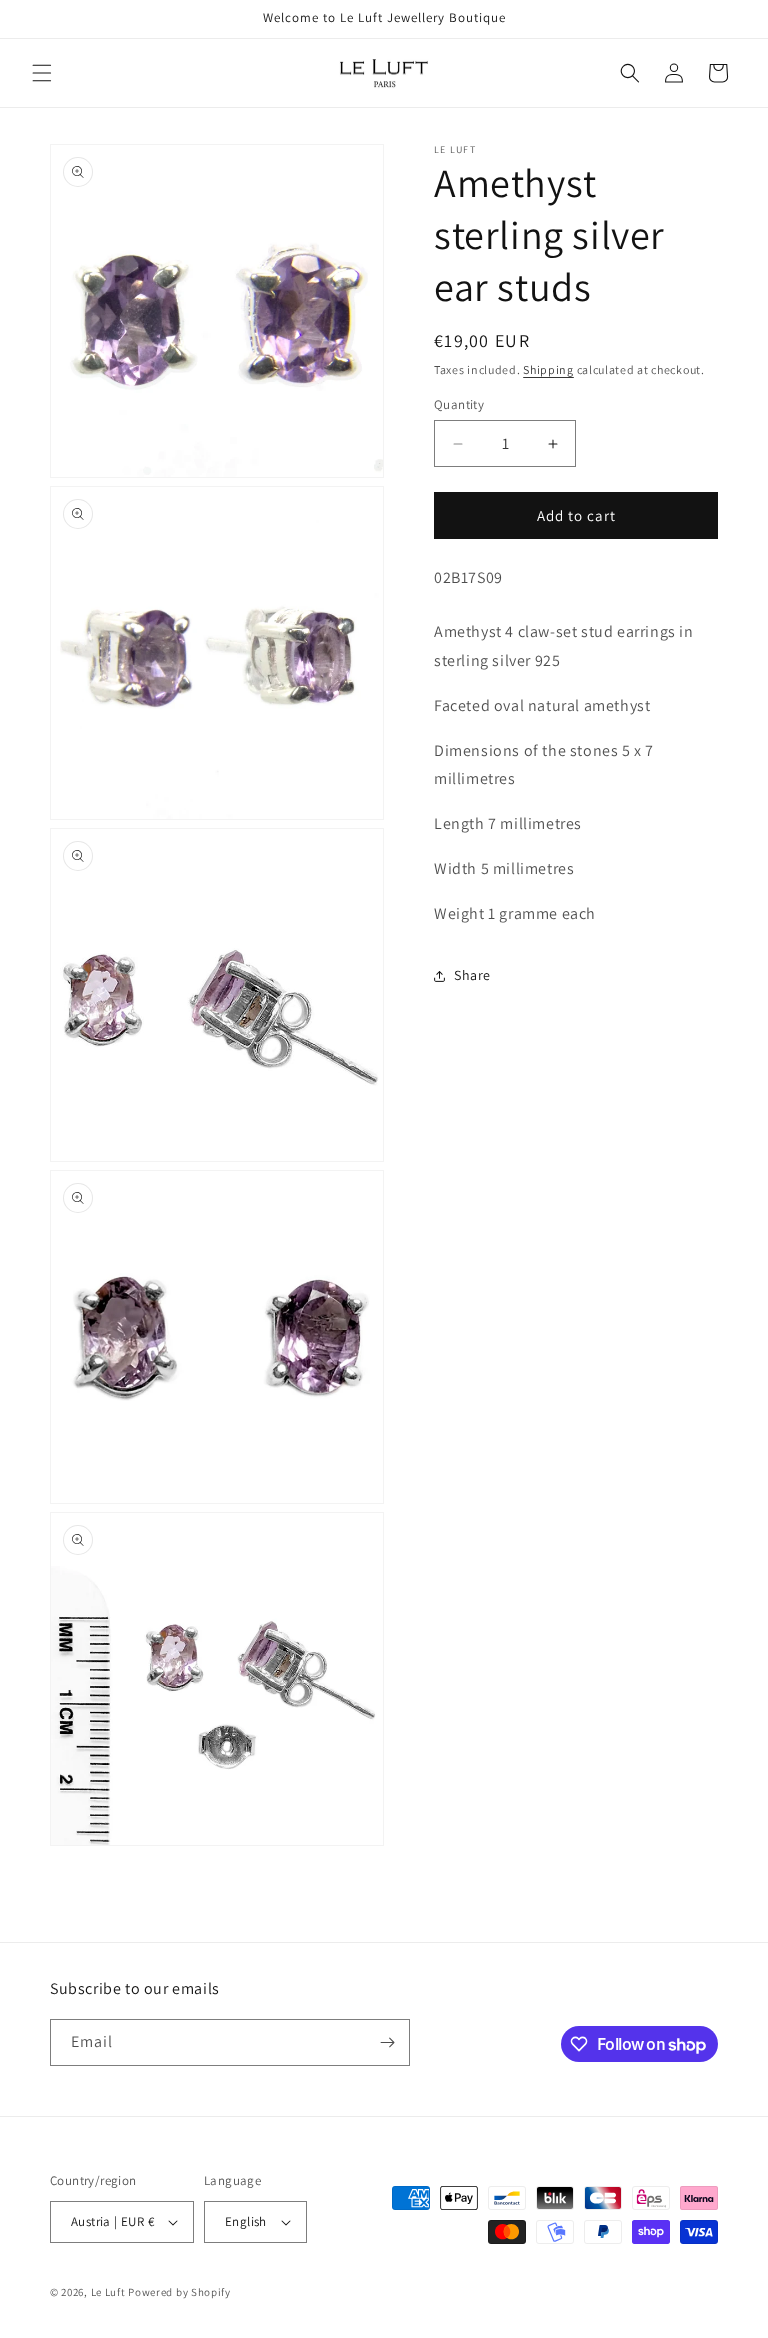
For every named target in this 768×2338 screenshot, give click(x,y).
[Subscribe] (387, 2042)
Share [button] (472, 975)
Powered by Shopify (179, 2292)
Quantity (459, 404)
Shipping (548, 369)
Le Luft (108, 2292)
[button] (42, 73)
